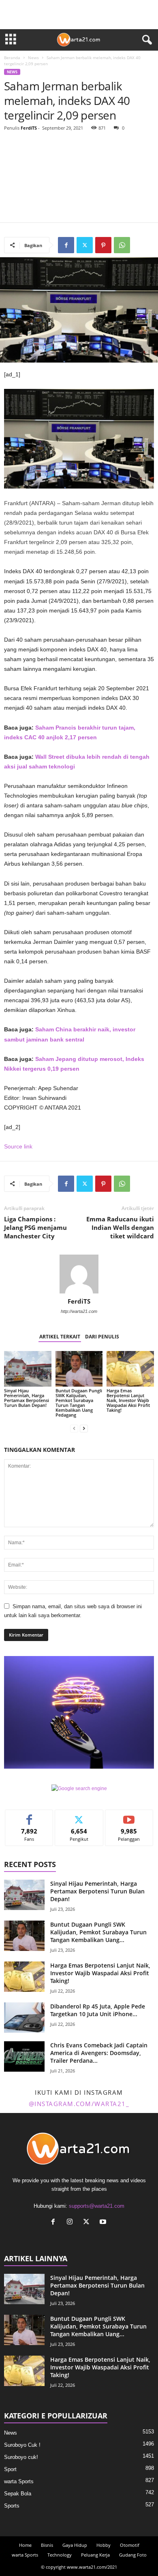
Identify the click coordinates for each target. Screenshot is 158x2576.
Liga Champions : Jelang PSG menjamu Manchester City (35, 1227)
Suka (29, 1816)
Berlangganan (129, 1816)
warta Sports (19, 2481)
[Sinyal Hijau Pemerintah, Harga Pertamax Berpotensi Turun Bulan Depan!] (28, 1369)
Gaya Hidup (75, 2545)
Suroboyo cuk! (21, 2457)
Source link (18, 1146)
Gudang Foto (133, 2555)
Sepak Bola (18, 2494)
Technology (60, 2555)
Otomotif (130, 2545)
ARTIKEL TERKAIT (60, 1337)
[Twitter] (85, 245)
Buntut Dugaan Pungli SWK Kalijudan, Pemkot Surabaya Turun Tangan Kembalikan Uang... (98, 1932)
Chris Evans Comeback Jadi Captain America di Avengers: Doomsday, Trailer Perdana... (99, 2053)
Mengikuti (79, 1816)
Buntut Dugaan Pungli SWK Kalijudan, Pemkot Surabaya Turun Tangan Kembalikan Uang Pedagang (79, 1403)
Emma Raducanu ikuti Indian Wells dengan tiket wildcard (120, 1227)
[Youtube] (104, 2223)
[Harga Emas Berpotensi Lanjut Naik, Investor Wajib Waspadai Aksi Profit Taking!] (130, 1369)
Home (25, 2545)
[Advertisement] (79, 178)
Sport (10, 2469)
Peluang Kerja (95, 2555)
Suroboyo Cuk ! (22, 2445)
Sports (12, 2506)
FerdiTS (29, 128)
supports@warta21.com (97, 2206)
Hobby (104, 2545)
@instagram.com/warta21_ (79, 2104)
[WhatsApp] (122, 245)
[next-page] (84, 1429)
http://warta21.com (79, 1311)
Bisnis (47, 2545)
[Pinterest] (103, 245)
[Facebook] (66, 245)
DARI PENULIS (102, 1337)
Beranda (12, 58)
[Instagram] (72, 2223)
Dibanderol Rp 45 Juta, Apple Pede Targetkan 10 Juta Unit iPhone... (98, 2010)
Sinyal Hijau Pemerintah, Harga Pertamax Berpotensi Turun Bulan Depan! (27, 1398)
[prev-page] (74, 1429)
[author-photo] (79, 1274)
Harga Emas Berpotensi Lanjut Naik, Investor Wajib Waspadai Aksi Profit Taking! (128, 1400)
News (33, 58)
